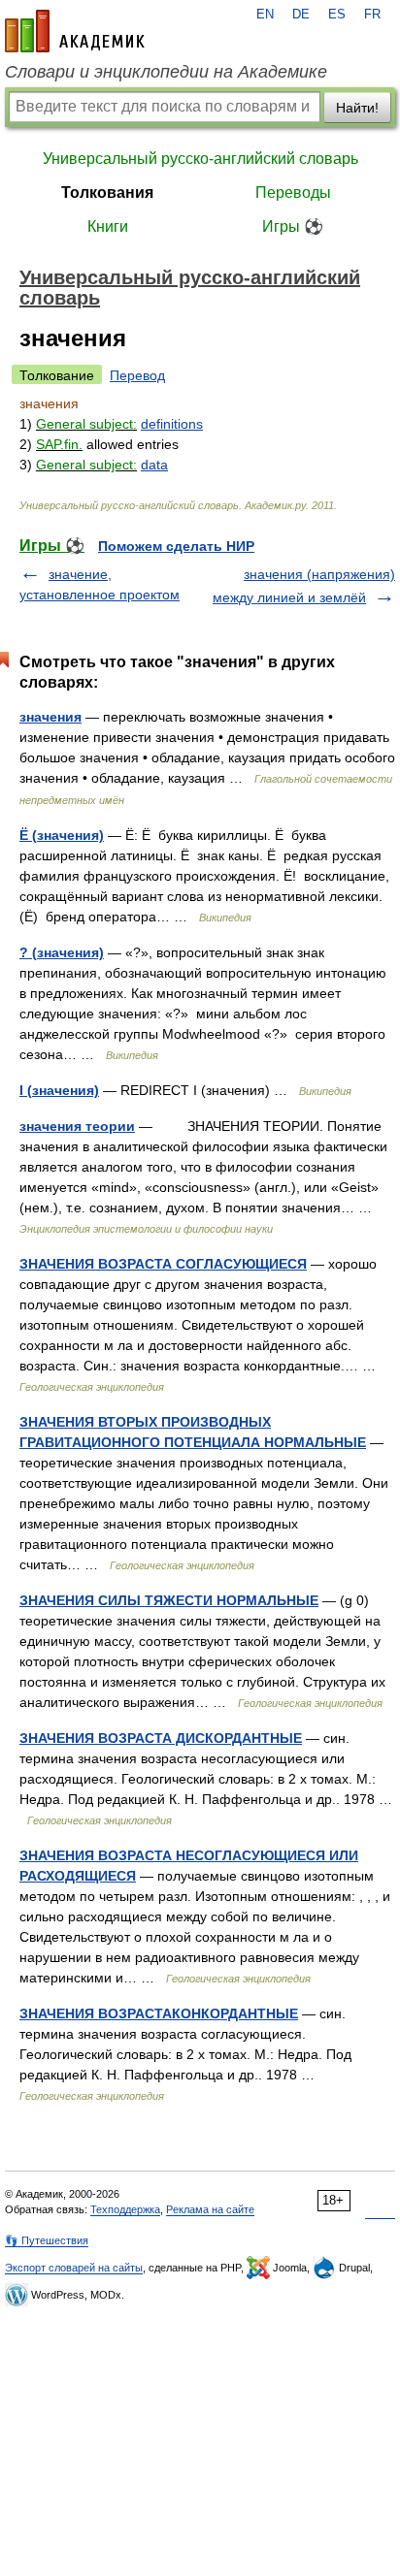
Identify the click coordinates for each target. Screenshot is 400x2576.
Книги (108, 226)
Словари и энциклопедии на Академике (166, 72)
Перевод (137, 375)
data (154, 465)
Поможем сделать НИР (176, 546)
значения (50, 717)
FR (372, 15)
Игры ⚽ (293, 226)
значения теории (77, 1126)
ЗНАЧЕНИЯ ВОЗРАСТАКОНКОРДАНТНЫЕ (159, 2013)
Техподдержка (125, 2209)
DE (301, 15)
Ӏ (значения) (59, 1090)
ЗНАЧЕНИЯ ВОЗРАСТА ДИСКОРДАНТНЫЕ (161, 1738)
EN (265, 15)
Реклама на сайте (210, 2209)
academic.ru (75, 31)
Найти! (357, 108)
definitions (172, 424)
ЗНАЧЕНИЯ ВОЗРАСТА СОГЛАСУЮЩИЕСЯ (163, 1264)
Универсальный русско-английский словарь (200, 159)
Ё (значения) (62, 835)
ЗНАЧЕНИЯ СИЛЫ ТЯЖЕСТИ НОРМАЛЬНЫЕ (169, 1600)
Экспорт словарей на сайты (74, 2268)
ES (337, 15)
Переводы (293, 193)
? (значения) (62, 952)
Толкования (107, 193)
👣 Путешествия (47, 2240)
